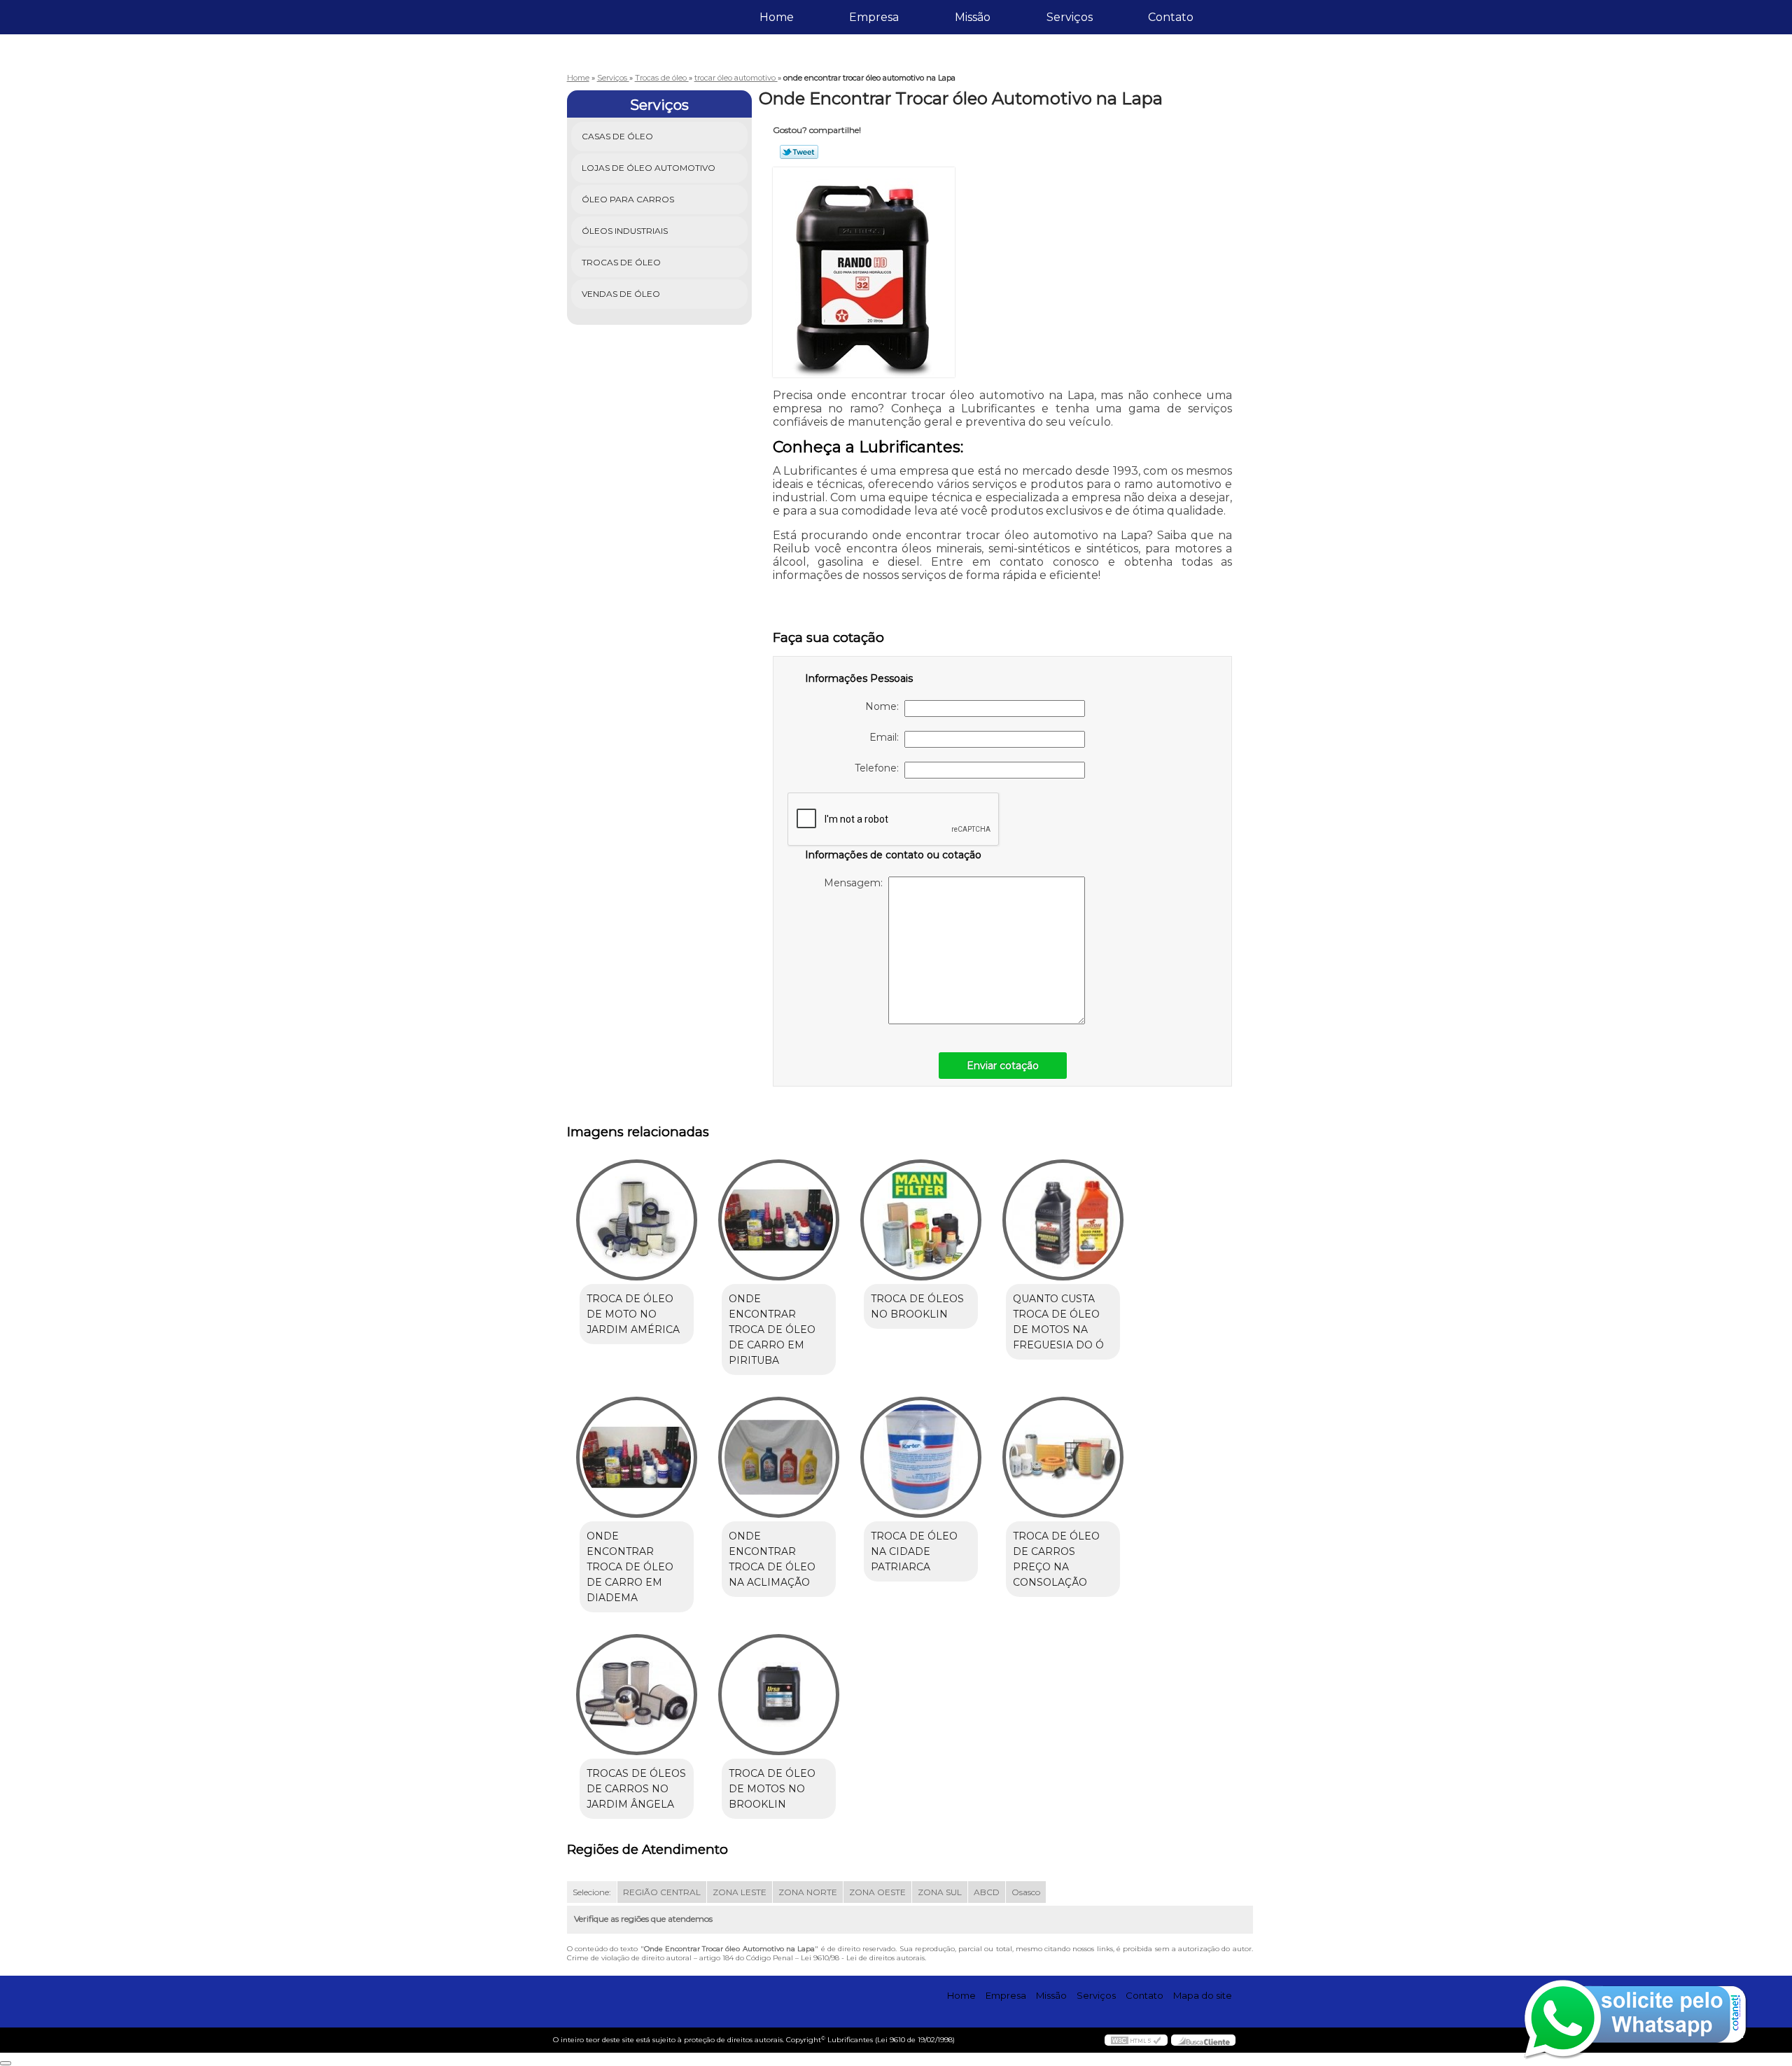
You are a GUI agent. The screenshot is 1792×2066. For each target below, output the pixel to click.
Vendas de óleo (621, 294)
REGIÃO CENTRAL (662, 1892)
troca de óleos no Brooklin (917, 1306)
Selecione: (592, 1892)
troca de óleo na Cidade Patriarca (914, 1551)
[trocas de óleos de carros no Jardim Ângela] (637, 1695)
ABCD (987, 1892)
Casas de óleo (617, 136)
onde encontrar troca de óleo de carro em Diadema (630, 1567)
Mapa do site (1203, 1995)
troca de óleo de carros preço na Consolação (1056, 1559)
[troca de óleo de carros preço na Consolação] (1063, 1457)
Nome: (885, 706)
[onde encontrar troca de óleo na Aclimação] (779, 1457)
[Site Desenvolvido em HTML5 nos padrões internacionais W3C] (1136, 2040)
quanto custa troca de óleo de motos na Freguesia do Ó (1058, 1322)
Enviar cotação (1003, 1066)
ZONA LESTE (740, 1892)
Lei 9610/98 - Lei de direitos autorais (863, 1958)
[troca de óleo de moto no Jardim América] (637, 1220)
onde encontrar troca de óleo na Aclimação (772, 1559)
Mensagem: (856, 883)
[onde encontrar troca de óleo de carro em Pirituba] (779, 1220)
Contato (1171, 17)
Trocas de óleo (621, 262)
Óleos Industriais (625, 231)
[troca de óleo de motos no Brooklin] (779, 1695)
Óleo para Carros (628, 199)
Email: (887, 737)
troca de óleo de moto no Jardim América (633, 1314)
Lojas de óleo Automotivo (649, 168)
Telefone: (880, 768)
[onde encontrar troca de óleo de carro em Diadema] (637, 1457)
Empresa (874, 17)
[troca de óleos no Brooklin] (921, 1220)
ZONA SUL (940, 1892)
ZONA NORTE (808, 1892)
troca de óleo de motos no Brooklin (772, 1789)
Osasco (1026, 1892)
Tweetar (799, 152)
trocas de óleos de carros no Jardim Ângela (636, 1789)
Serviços (1070, 17)
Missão (973, 17)
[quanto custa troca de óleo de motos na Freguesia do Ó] (1063, 1220)
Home (777, 17)
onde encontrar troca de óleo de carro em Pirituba (772, 1329)
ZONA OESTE (877, 1892)
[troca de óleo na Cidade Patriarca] (921, 1457)
